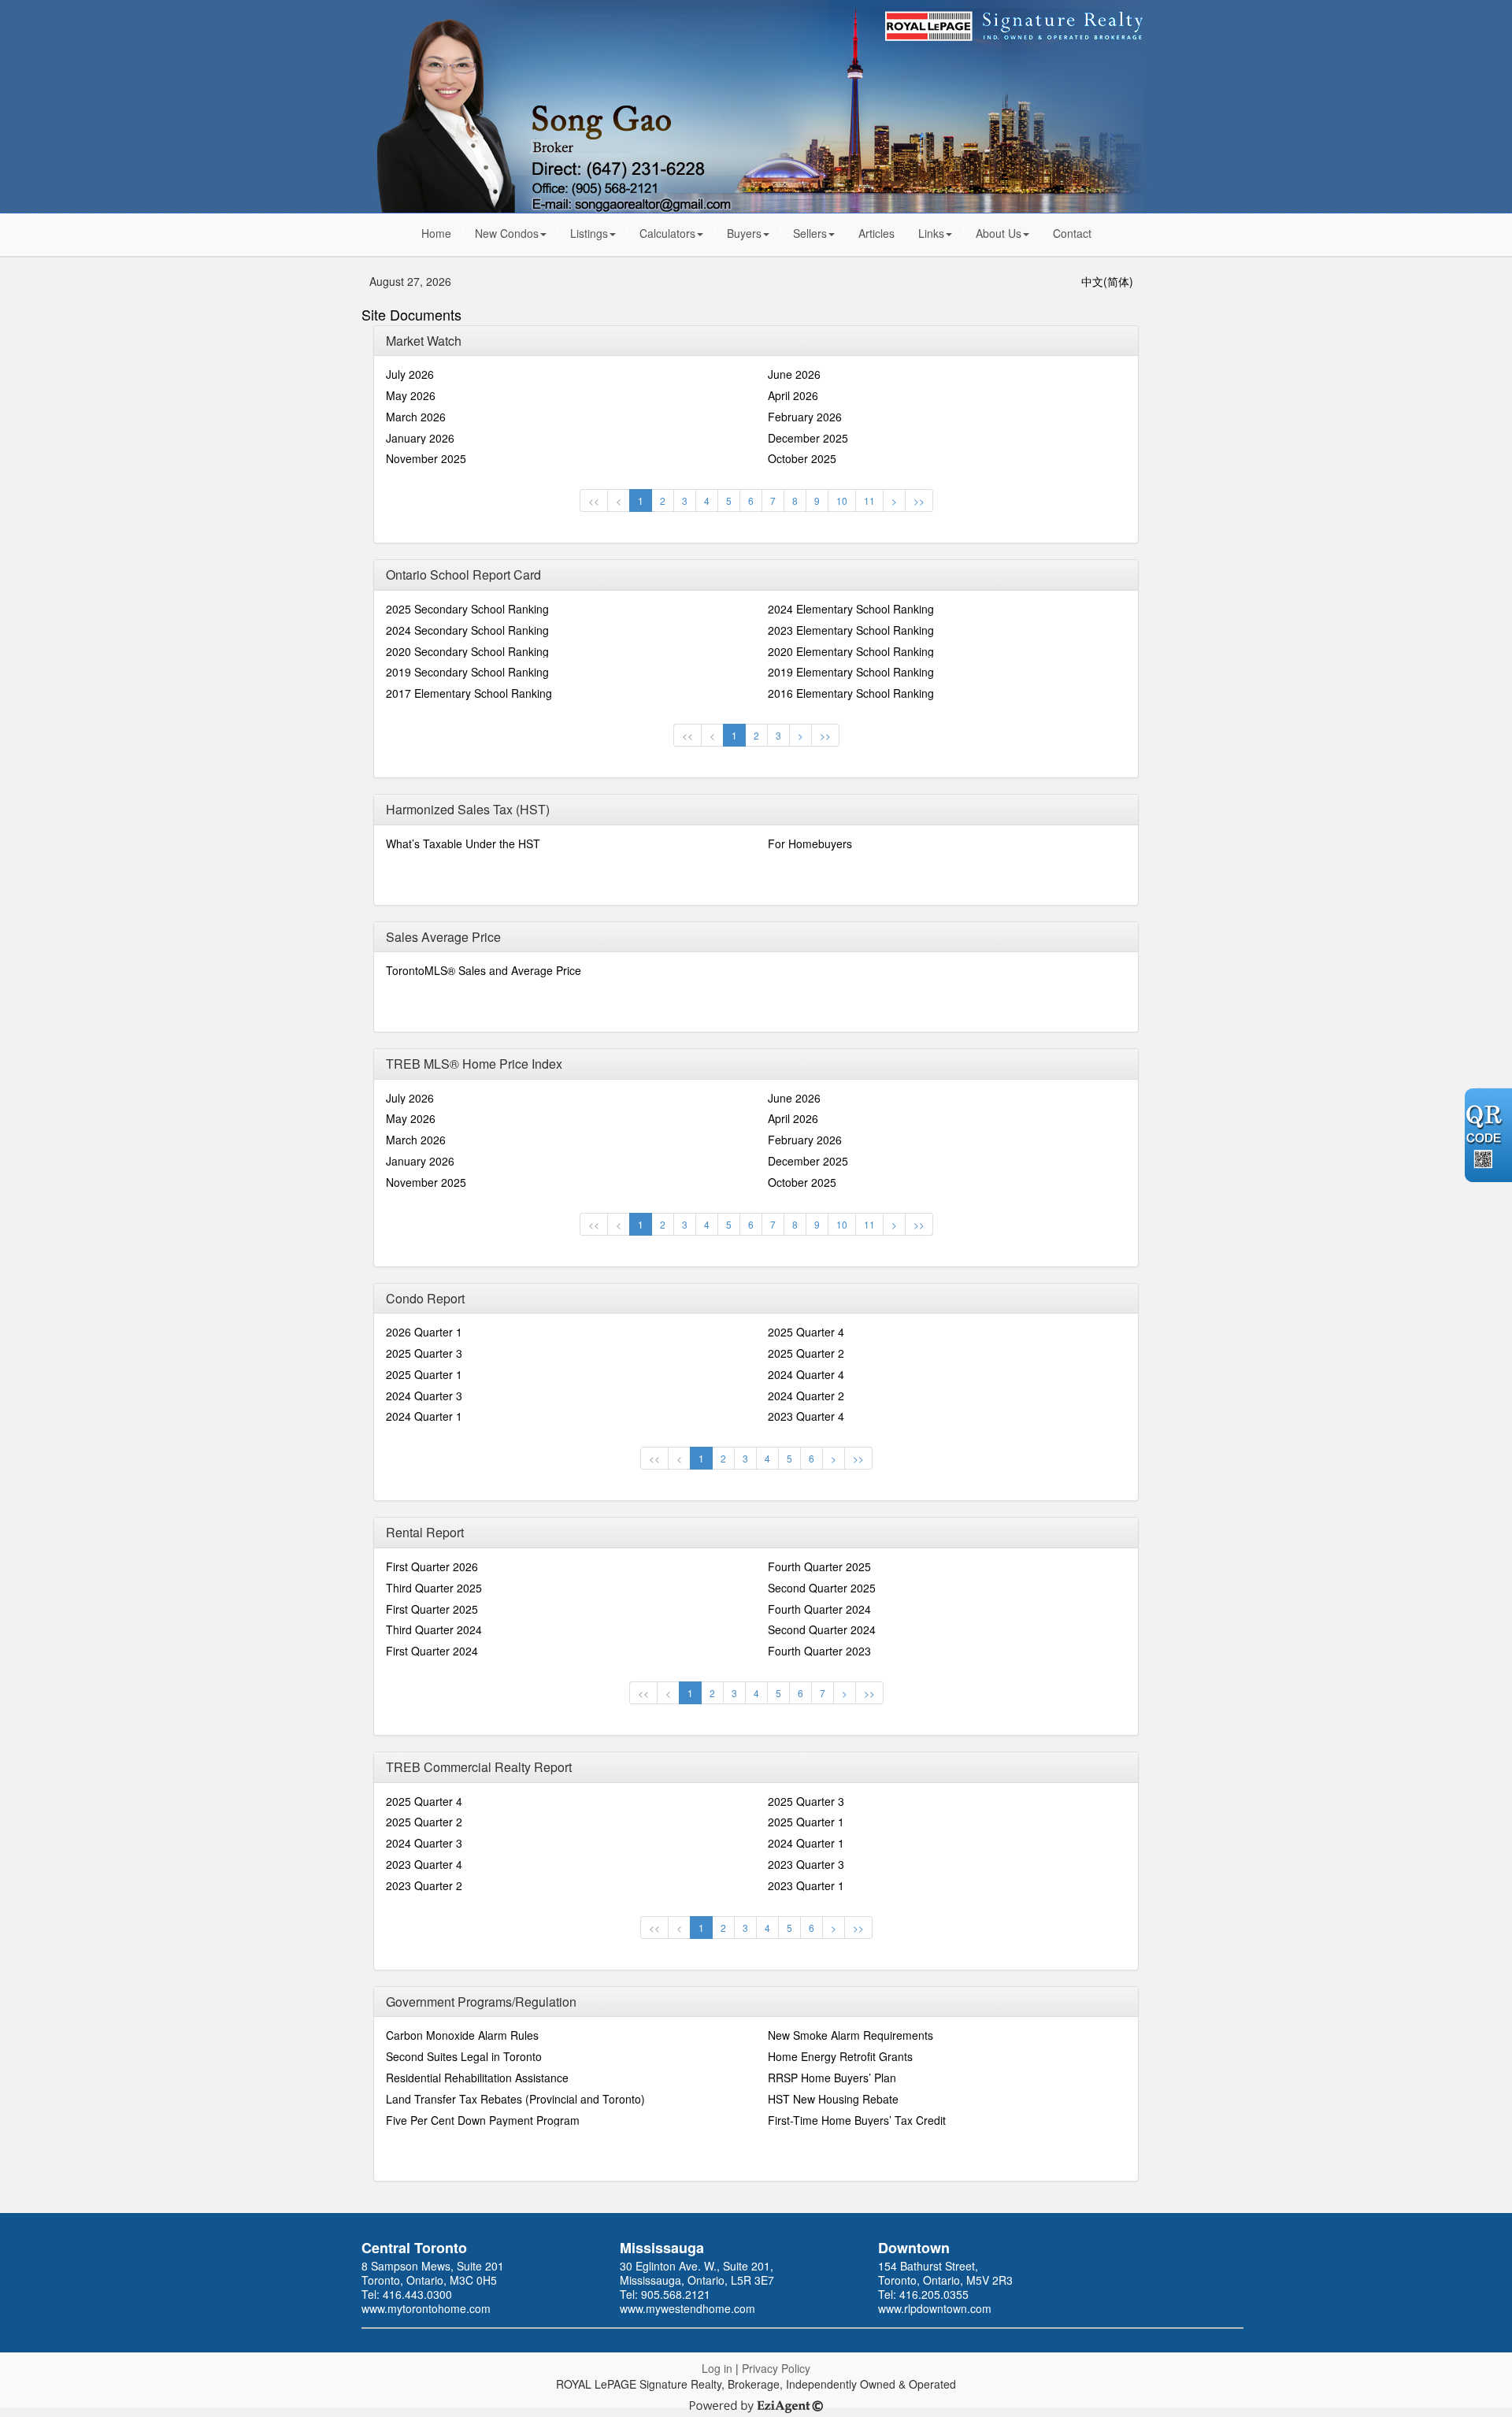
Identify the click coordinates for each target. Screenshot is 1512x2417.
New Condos (507, 233)
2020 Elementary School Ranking (851, 651)
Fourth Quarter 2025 (819, 1566)
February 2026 (805, 417)
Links (931, 233)
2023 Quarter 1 (806, 1885)
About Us (999, 233)
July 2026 (410, 374)
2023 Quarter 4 (806, 1416)
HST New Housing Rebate (833, 2099)
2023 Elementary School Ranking (851, 630)
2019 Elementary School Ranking (851, 672)
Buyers (744, 233)
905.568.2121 (676, 2294)
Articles (876, 233)
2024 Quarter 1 (424, 1416)
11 (869, 500)
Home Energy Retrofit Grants (840, 2056)
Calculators (667, 233)
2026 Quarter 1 (424, 1332)
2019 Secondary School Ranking (467, 672)
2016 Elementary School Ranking (851, 693)
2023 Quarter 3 (806, 1864)
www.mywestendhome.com (687, 2308)
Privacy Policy (776, 2368)
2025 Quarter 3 (424, 1353)
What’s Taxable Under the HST (463, 843)
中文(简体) (1107, 281)
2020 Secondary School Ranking (467, 651)
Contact (1072, 233)
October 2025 (802, 458)
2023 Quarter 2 (424, 1885)
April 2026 (793, 395)
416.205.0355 (934, 2294)
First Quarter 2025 (432, 1609)
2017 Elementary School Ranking (469, 693)
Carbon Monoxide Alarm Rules (462, 2035)
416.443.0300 (417, 2294)
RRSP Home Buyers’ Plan (832, 2078)
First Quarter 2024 (432, 1651)
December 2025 (808, 438)
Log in (717, 2368)
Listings (589, 233)
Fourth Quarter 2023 (819, 1651)
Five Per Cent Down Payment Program (483, 2120)
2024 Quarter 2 (806, 1396)
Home (436, 233)
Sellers (810, 233)
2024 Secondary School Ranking (467, 630)
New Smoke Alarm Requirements (850, 2035)
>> (919, 500)
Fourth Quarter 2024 (819, 1609)
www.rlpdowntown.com (935, 2308)
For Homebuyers (810, 843)
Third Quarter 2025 (434, 1588)
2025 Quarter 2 (806, 1353)
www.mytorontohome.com (426, 2308)
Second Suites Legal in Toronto (464, 2056)
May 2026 (411, 395)
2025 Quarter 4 (806, 1332)
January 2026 (420, 438)
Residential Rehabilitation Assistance (477, 2078)
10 (842, 500)
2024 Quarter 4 (806, 1374)
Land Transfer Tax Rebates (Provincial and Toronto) (515, 2099)
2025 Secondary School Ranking (467, 609)
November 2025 (426, 458)
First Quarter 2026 (432, 1566)
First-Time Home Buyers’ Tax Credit (857, 2120)
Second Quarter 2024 (822, 1629)
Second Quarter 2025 (822, 1588)
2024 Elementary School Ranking (851, 609)
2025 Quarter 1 (424, 1374)
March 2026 (416, 417)
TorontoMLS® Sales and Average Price (484, 970)
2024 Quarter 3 (424, 1396)
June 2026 (794, 374)
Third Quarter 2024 (434, 1629)
